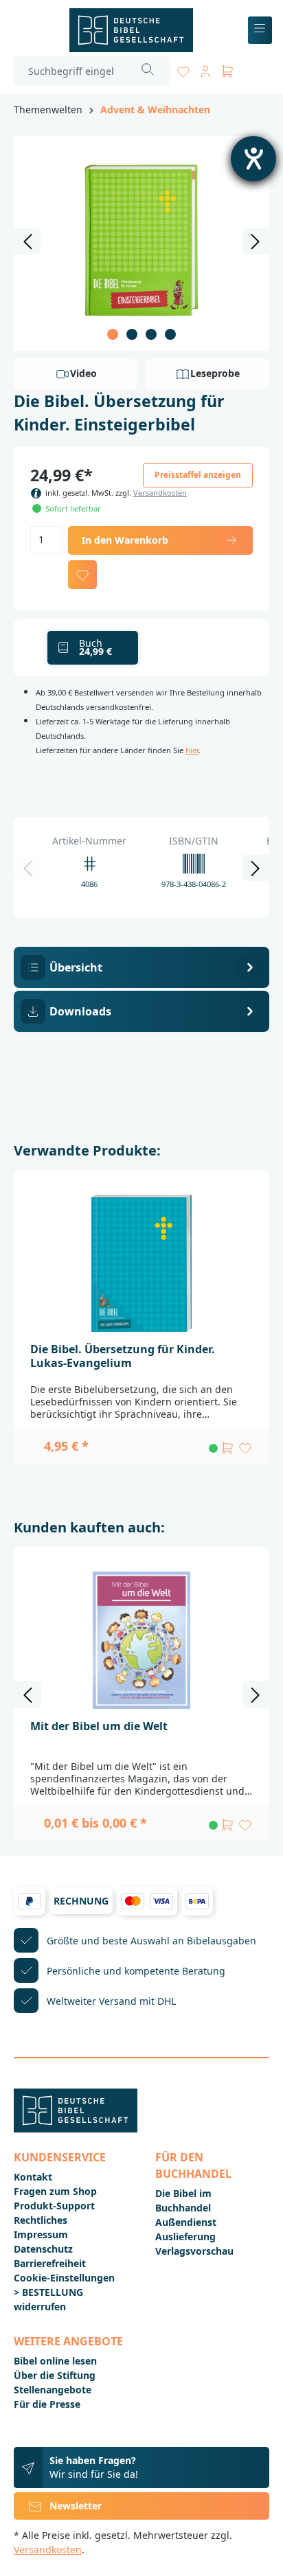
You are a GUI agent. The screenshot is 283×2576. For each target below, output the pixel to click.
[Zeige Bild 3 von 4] (151, 334)
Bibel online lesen (55, 2361)
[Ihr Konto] (205, 69)
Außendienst (186, 2222)
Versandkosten (160, 493)
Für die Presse (47, 2404)
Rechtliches (41, 2220)
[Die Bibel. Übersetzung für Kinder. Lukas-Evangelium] (141, 1263)
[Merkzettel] (183, 69)
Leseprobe (215, 373)
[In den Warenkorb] (227, 1448)
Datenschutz (43, 2249)
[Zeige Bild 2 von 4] (132, 334)
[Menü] (260, 31)
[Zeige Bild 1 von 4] (113, 334)
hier (192, 750)
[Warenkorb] (227, 69)
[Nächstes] (256, 241)
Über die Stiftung (55, 2375)
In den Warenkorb (125, 540)
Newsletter (76, 2506)
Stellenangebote (53, 2390)
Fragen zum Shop (55, 2191)
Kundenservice (60, 2157)
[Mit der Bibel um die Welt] (141, 1640)
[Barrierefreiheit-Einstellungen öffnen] (253, 159)
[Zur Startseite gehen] (131, 30)
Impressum (41, 2234)
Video (83, 373)
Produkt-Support (54, 2206)
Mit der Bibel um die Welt (99, 1726)
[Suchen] (148, 71)
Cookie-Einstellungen (64, 2278)
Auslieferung (185, 2236)
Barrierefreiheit (50, 2263)
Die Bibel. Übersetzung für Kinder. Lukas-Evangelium (123, 1356)
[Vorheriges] (27, 241)
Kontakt (33, 2177)
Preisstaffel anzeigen (198, 475)
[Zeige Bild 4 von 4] (170, 334)
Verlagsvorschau (194, 2251)
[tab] (141, 967)
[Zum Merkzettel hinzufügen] (82, 575)
